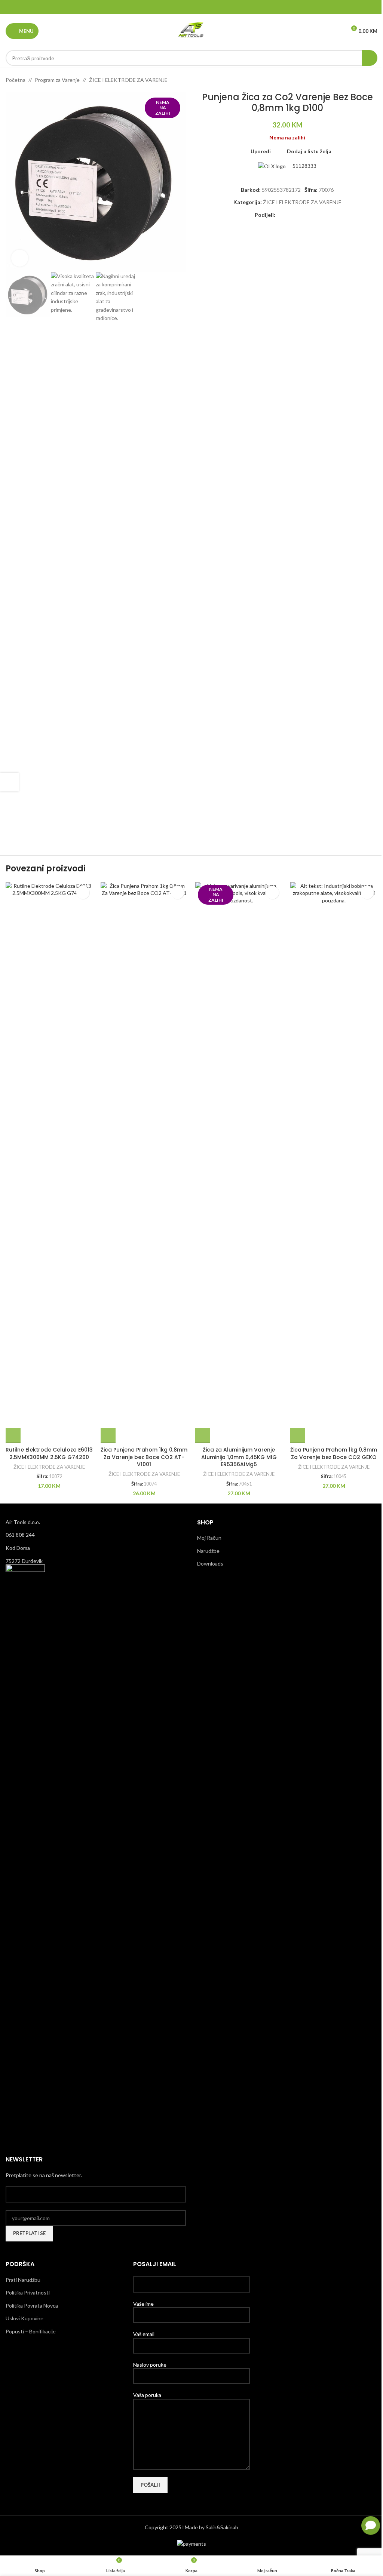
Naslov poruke (150, 2365)
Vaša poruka (147, 2395)
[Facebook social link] (173, 7)
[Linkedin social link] (201, 7)
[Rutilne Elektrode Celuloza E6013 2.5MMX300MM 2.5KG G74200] (49, 1163)
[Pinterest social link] (191, 7)
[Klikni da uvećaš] (20, 258)
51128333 (304, 166)
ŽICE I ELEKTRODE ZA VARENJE (128, 80)
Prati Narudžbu (23, 2280)
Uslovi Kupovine (24, 2318)
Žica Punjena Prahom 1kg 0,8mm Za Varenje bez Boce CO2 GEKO (334, 1453)
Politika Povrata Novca (32, 2306)
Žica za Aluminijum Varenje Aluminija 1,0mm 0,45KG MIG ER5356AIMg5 (239, 1457)
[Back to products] (364, 80)
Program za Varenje (57, 80)
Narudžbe (208, 1551)
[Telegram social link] (210, 7)
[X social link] (182, 7)
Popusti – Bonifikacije (31, 2331)
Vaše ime (143, 2304)
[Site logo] (191, 30)
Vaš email (144, 2334)
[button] (13, 1435)
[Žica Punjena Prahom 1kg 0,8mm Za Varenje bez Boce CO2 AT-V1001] (144, 1163)
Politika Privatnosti (28, 2292)
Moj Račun (209, 1538)
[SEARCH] (370, 58)
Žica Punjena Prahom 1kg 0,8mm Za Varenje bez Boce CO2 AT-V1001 (144, 1457)
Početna (16, 80)
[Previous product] (355, 80)
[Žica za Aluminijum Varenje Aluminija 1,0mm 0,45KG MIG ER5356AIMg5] (239, 1163)
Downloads (210, 1564)
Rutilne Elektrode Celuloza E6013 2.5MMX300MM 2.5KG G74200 (49, 1453)
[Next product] (373, 80)
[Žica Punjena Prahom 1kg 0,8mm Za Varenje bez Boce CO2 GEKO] (334, 1163)
